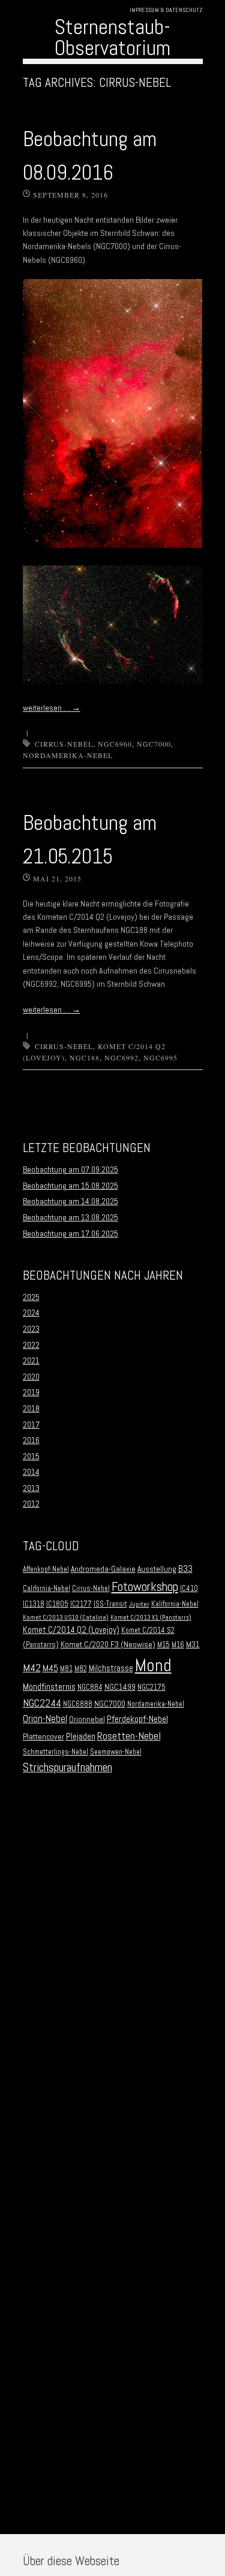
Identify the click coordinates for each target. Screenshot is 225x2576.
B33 (185, 1569)
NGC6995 (160, 1057)
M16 (178, 1645)
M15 (163, 1645)
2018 (31, 1408)
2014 (31, 1472)
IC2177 (81, 1604)
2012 (31, 1504)
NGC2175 (151, 1687)
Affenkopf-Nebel (46, 1569)
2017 (31, 1425)
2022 (31, 1345)
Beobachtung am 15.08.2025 (70, 1186)
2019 (31, 1392)
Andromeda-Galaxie (103, 1569)
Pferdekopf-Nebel (137, 1719)
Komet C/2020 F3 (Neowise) (108, 1645)
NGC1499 (120, 1687)
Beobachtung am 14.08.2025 (70, 1201)
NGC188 (85, 1057)
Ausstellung (157, 1569)
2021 (31, 1360)
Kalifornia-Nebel (175, 1604)
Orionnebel (87, 1719)
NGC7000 (154, 744)
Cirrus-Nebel (64, 744)
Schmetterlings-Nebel (55, 1752)
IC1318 (34, 1604)
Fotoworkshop (145, 1586)
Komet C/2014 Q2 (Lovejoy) (71, 1630)
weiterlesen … (52, 708)
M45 (50, 1668)
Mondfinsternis (49, 1687)
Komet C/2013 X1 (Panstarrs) (151, 1618)
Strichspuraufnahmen (67, 1767)
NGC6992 (121, 1057)
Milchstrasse (111, 1668)
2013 (31, 1488)
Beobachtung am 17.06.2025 (70, 1234)
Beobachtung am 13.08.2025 (70, 1217)
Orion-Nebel (45, 1719)
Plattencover (43, 1737)
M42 (32, 1667)
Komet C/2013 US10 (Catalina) (66, 1618)
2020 (31, 1377)
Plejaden (81, 1736)
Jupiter (139, 1604)
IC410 (189, 1589)
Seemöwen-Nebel (116, 1752)
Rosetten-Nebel (129, 1736)
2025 (31, 1297)
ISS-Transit (110, 1604)
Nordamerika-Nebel (68, 755)
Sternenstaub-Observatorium (112, 37)
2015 (31, 1456)
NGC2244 (42, 1703)
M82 (81, 1669)
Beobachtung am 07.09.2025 (70, 1169)
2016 (31, 1440)
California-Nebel (46, 1589)
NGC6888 (78, 1704)
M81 (66, 1669)
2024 (31, 1313)
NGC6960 (115, 744)
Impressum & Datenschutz (166, 10)
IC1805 (57, 1604)
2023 (31, 1329)
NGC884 (90, 1687)
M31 (193, 1645)
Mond (153, 1665)
